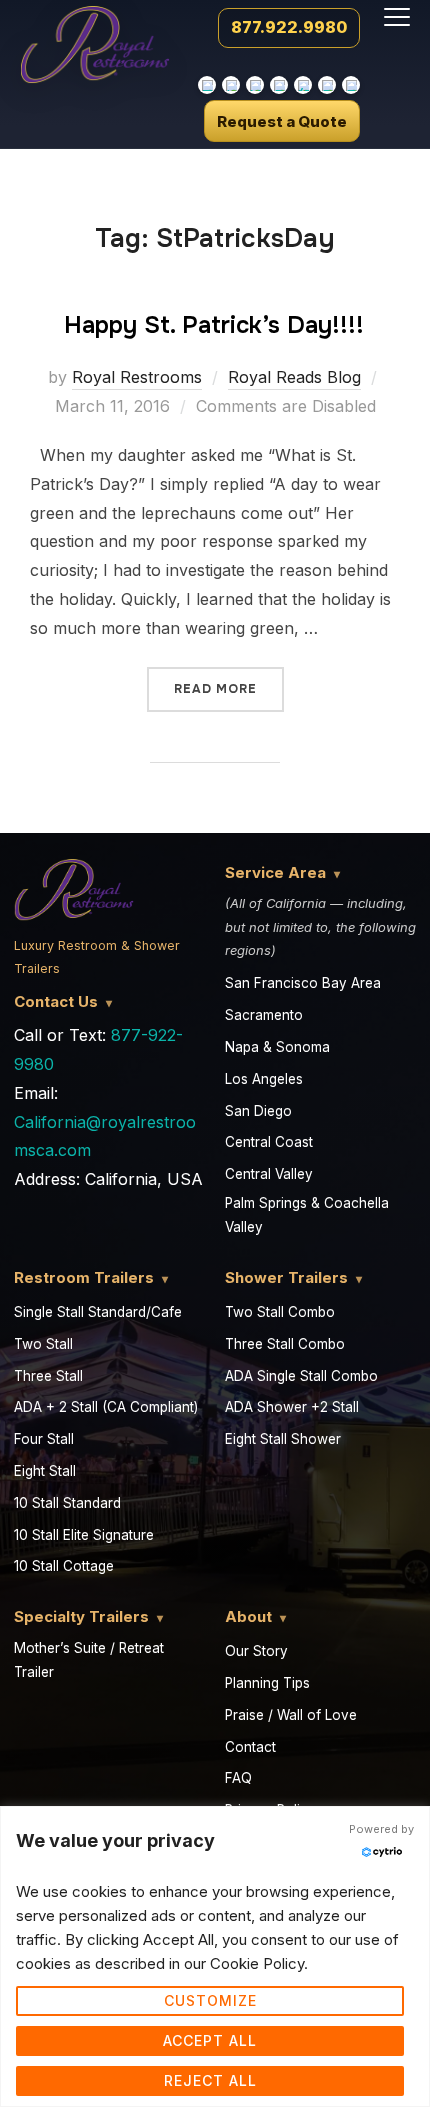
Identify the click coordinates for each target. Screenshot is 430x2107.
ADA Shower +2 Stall (292, 1407)
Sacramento (264, 1015)
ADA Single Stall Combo (301, 1376)
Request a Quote (282, 121)
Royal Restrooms (137, 377)
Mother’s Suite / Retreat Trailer (89, 1660)
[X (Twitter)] (303, 85)
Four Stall (44, 1439)
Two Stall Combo (280, 1312)
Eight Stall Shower (283, 1439)
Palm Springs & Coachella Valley (307, 1215)
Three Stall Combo (285, 1344)
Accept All (210, 2040)
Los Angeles (264, 1079)
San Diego (258, 1111)
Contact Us (56, 1001)
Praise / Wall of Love (291, 1715)
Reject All (210, 2080)
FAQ (238, 1778)
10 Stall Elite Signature (84, 1535)
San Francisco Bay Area (303, 983)
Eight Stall (45, 1471)
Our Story (256, 1651)
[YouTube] (255, 85)
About (248, 1616)
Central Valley (269, 1174)
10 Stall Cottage (64, 1566)
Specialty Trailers (81, 1616)
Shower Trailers (286, 1277)
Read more (229, 682)
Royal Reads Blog (294, 377)
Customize (210, 2000)
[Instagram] (231, 85)
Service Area (275, 872)
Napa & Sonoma (277, 1047)
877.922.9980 (289, 27)
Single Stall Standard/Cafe (98, 1312)
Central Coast (269, 1142)
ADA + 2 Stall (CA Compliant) (106, 1407)
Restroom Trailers (84, 1277)
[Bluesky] (327, 85)
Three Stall (48, 1376)
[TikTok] (207, 85)
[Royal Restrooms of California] (95, 39)
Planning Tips (267, 1683)
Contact (250, 1747)
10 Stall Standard (67, 1503)
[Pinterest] (279, 85)
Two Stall (43, 1344)
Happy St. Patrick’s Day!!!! (214, 325)
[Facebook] (351, 85)
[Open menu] (397, 17)
